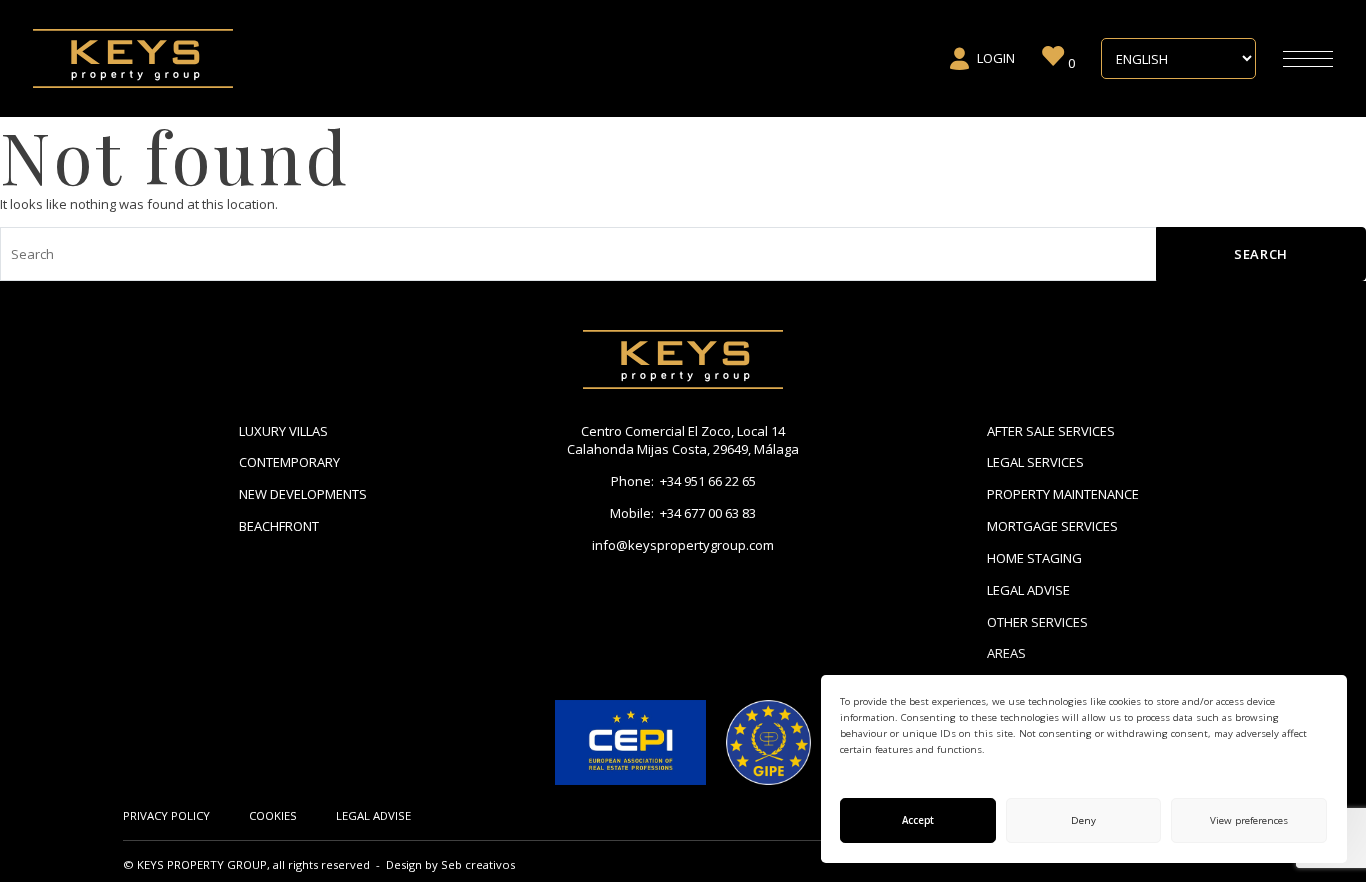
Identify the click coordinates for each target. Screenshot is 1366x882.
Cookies (273, 815)
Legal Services (1035, 462)
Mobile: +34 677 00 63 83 (683, 513)
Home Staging (1034, 558)
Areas (1006, 653)
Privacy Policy (166, 815)
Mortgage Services (1052, 526)
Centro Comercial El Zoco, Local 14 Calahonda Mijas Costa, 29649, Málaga (683, 440)
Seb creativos (478, 864)
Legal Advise (1028, 590)
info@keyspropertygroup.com (683, 545)
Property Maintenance (1063, 494)
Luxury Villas (283, 431)
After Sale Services (1051, 431)
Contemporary (289, 462)
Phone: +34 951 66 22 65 (683, 481)
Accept (918, 820)
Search (1261, 254)
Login (996, 58)
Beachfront (279, 526)
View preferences (1249, 820)
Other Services (1037, 622)
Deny (1083, 820)
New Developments (303, 494)
